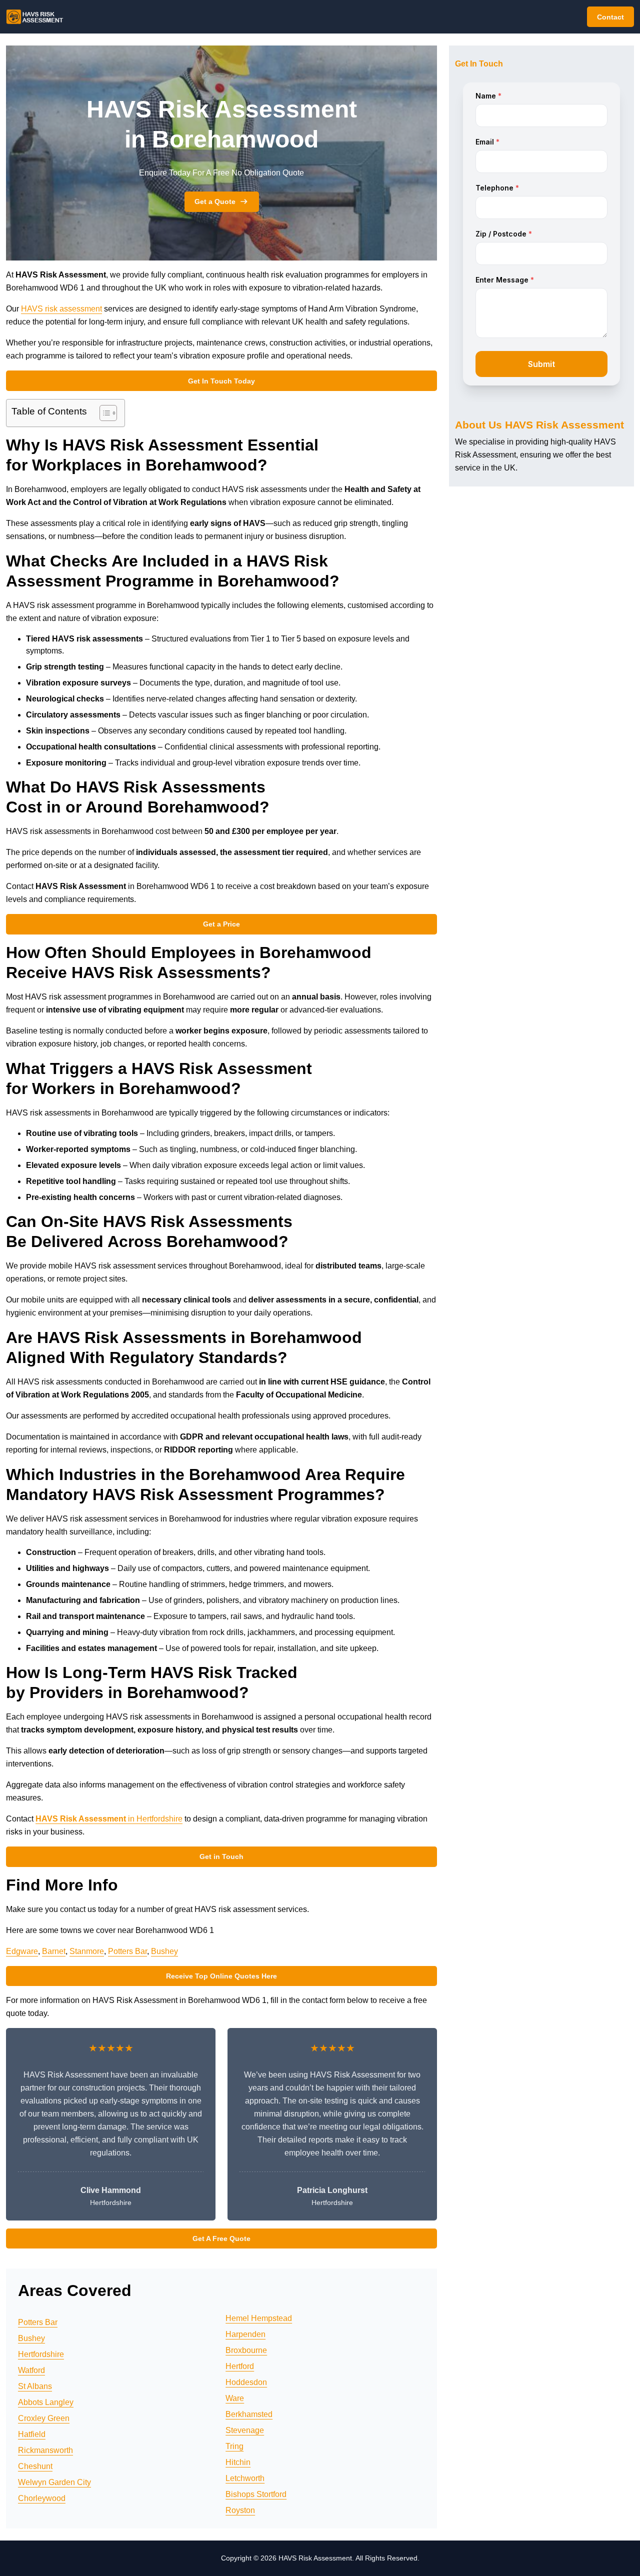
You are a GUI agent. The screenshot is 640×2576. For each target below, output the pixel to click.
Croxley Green (44, 2418)
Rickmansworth (45, 2450)
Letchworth (245, 2478)
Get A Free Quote (221, 2238)
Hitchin (238, 2462)
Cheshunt (35, 2466)
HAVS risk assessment (61, 309)
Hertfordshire (41, 2354)
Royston (240, 2510)
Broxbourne (246, 2350)
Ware (235, 2398)
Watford (31, 2370)
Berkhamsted (249, 2414)
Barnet (54, 1951)
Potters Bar (127, 1951)
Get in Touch (221, 1856)
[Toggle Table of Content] (103, 413)
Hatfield (32, 2434)
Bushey (164, 1951)
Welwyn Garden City (54, 2482)
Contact (610, 17)
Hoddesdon (246, 2382)
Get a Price (221, 924)
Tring (234, 2446)
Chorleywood (42, 2498)
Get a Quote (215, 201)
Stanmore (87, 1951)
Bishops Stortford (256, 2494)
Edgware (22, 1951)
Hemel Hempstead (259, 2318)
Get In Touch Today (221, 381)
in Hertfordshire (109, 1819)
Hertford (240, 2366)
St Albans (35, 2386)
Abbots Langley (46, 2402)
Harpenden (245, 2334)
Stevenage (245, 2430)
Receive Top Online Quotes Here (221, 1976)
